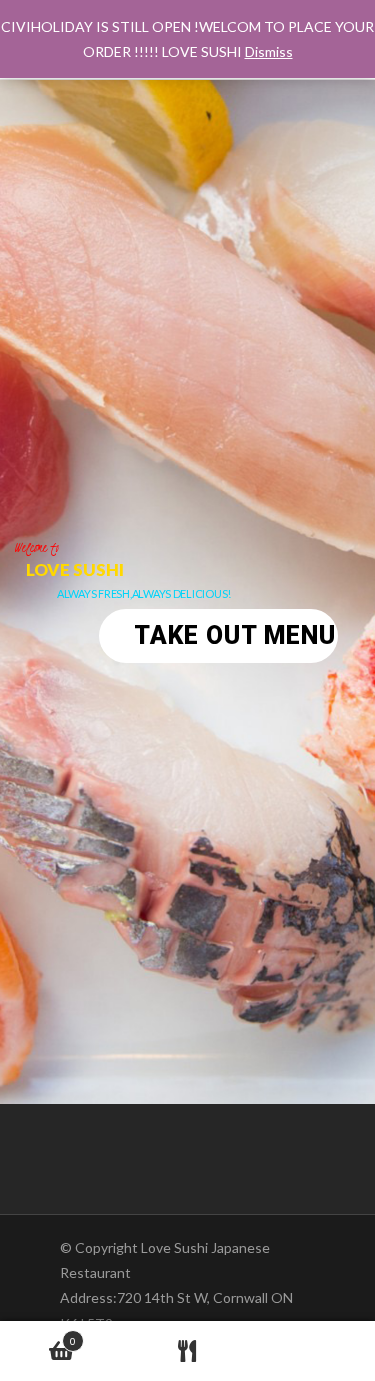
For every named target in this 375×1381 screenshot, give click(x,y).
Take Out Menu (235, 635)
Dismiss (269, 51)
